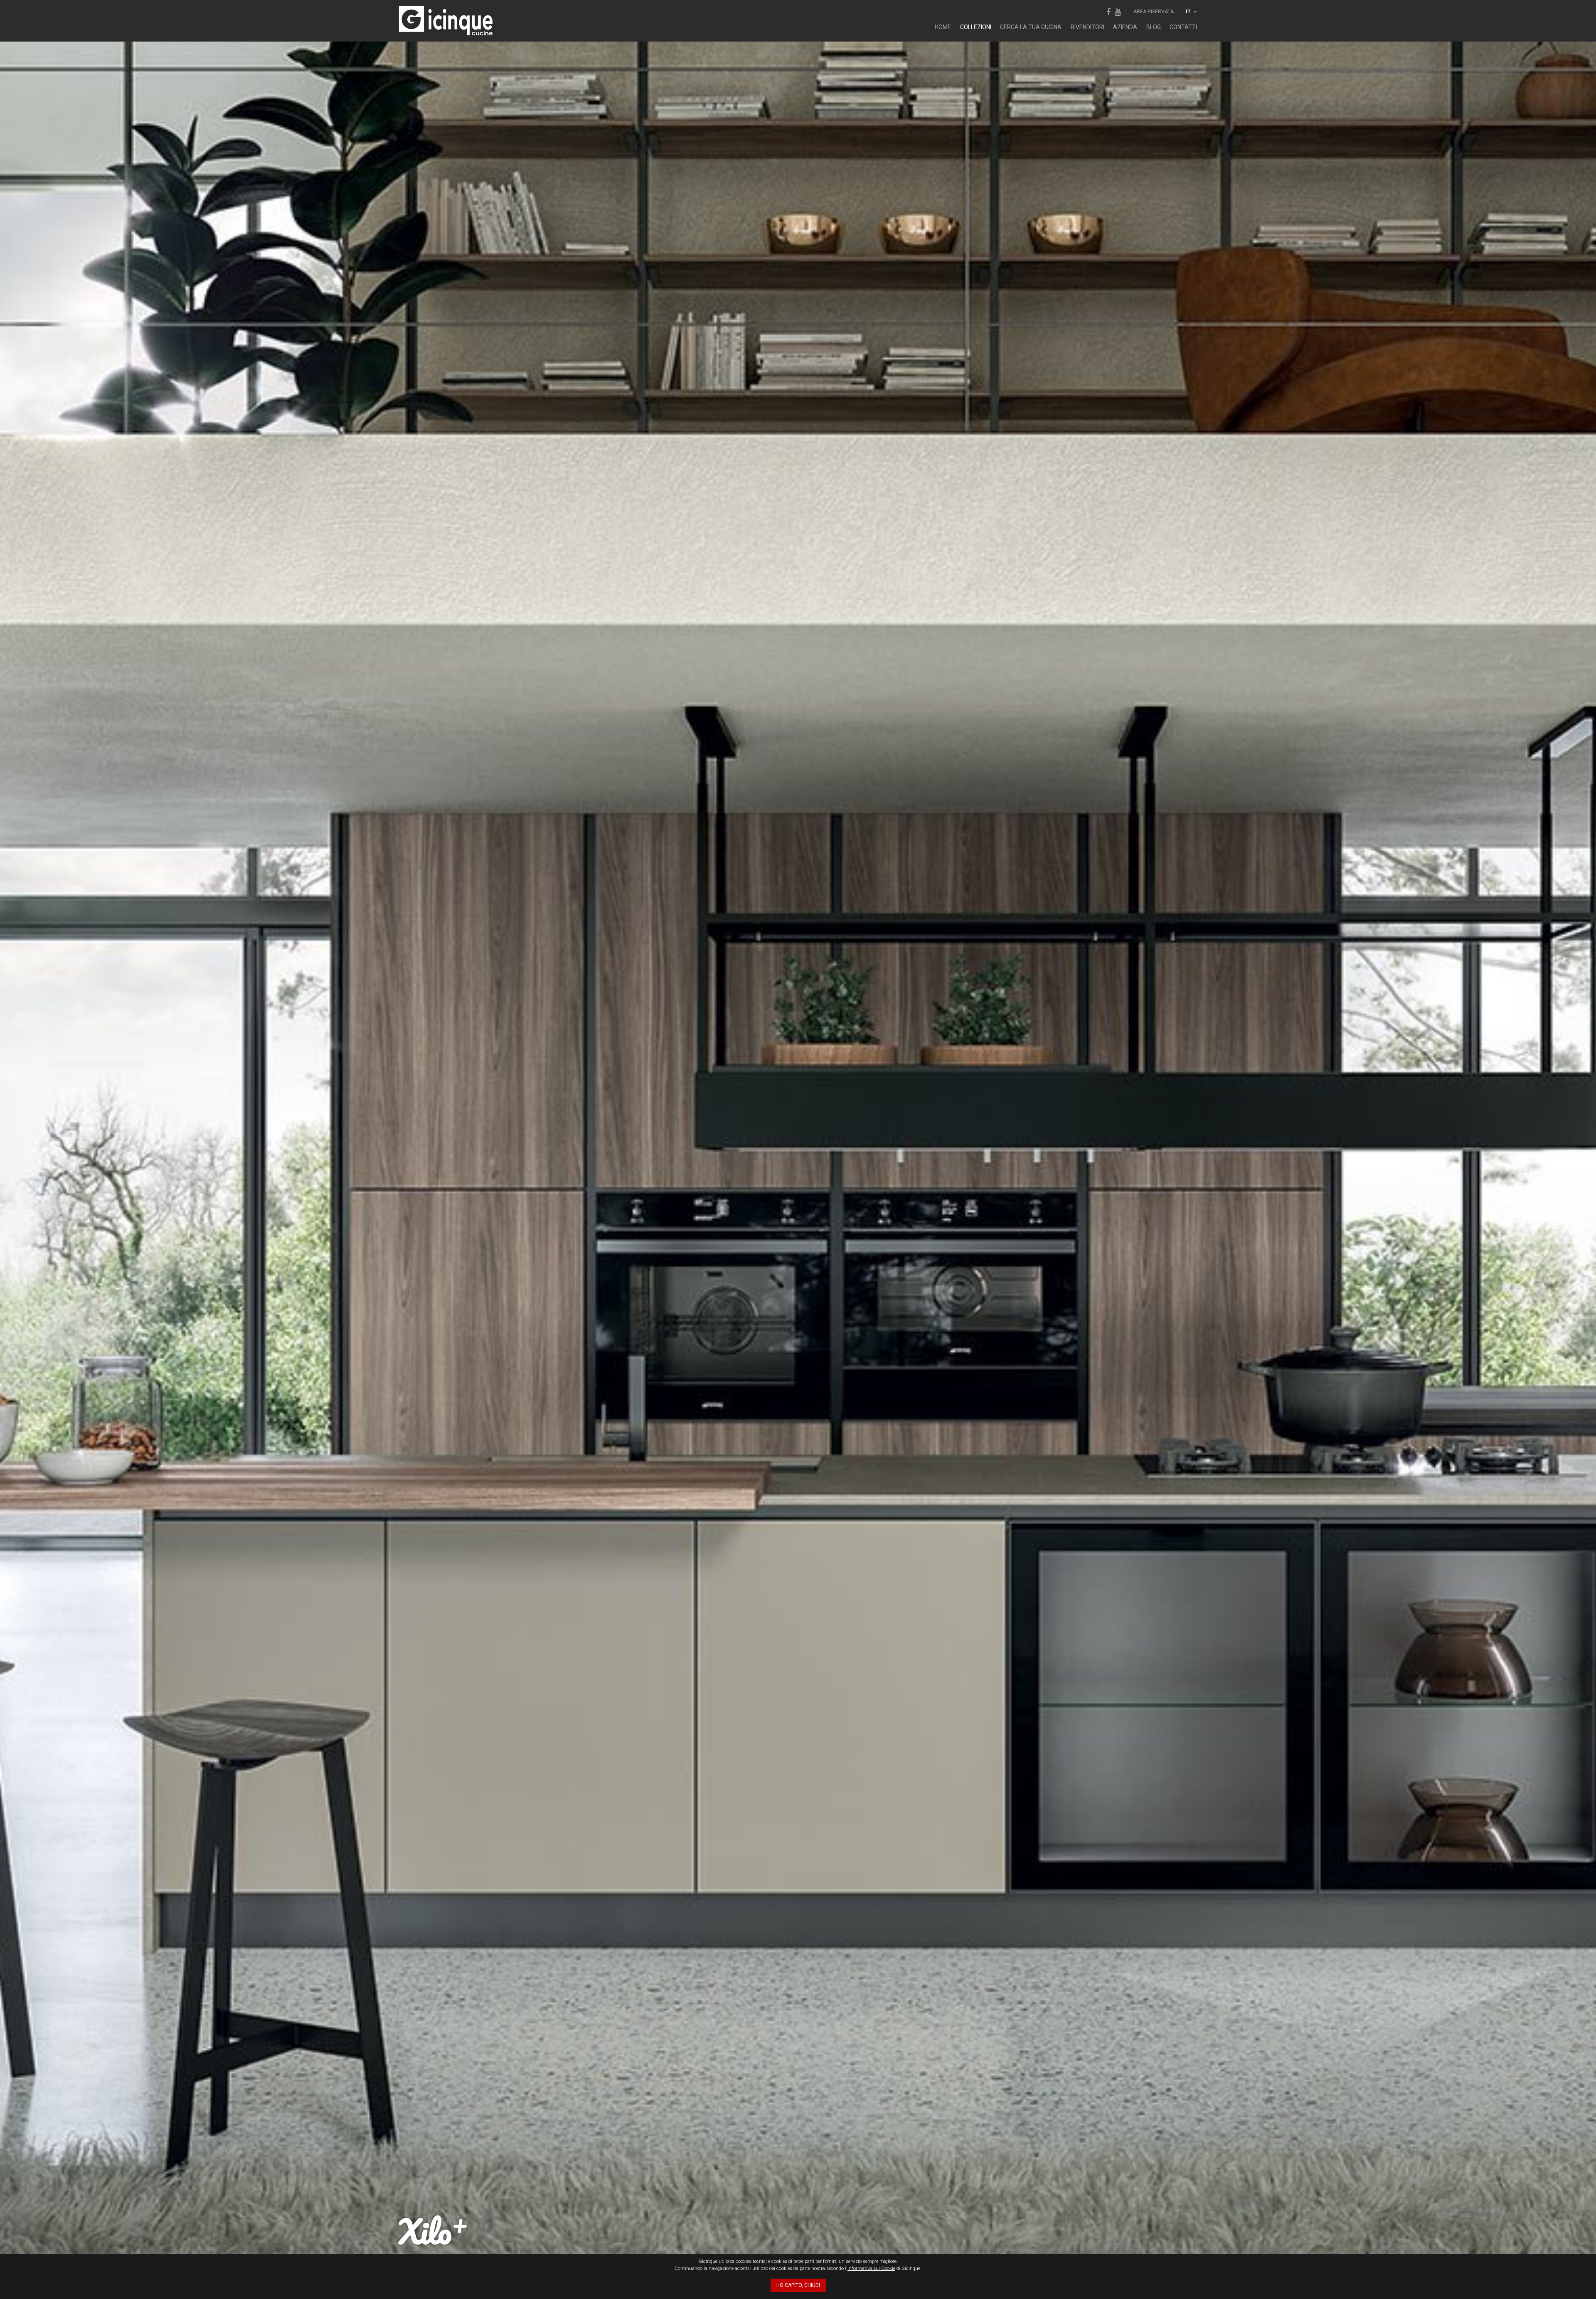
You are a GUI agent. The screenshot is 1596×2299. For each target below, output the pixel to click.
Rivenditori (1087, 27)
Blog (1154, 27)
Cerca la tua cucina (1031, 27)
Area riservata (1154, 12)
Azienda (1125, 27)
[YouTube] (1118, 12)
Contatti (1183, 27)
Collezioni (976, 27)
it (1189, 12)
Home (943, 27)
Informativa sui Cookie (871, 2268)
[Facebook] (1108, 12)
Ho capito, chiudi (798, 2285)
